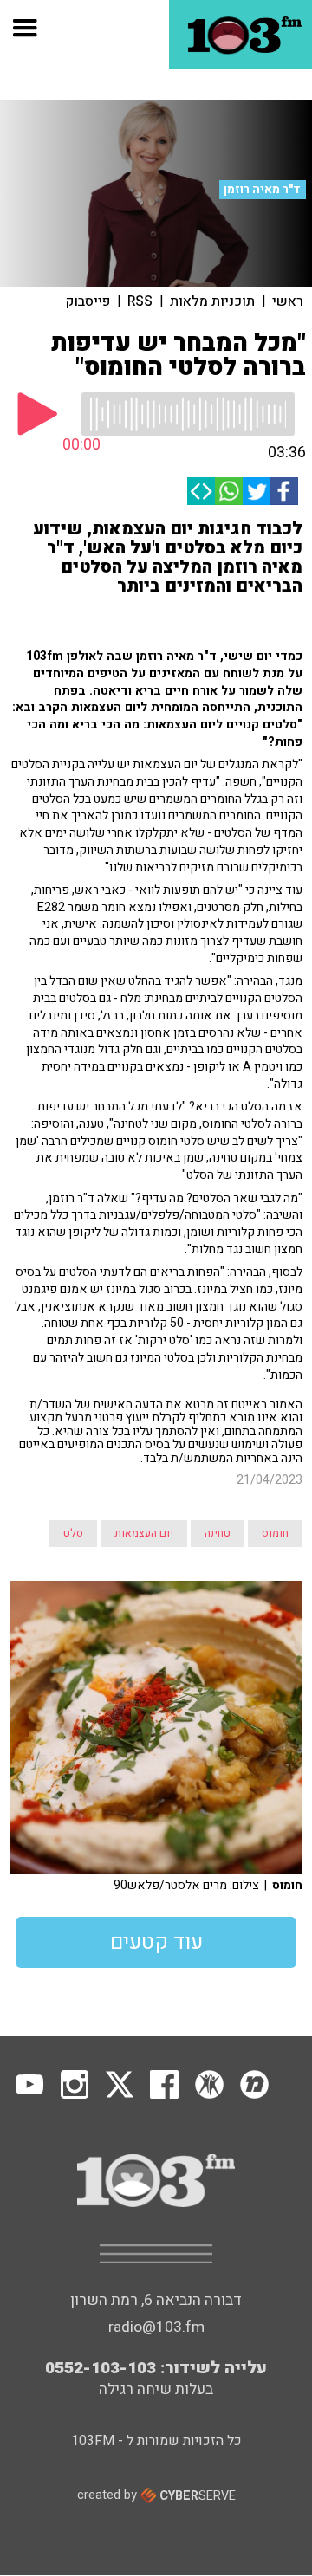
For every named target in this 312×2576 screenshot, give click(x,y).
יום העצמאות (144, 1533)
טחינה (218, 1533)
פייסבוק (88, 301)
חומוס (275, 1533)
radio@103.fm (156, 2327)
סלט (73, 1533)
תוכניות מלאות (212, 301)
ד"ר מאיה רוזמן (262, 190)
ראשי (288, 301)
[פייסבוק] (284, 491)
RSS (140, 301)
